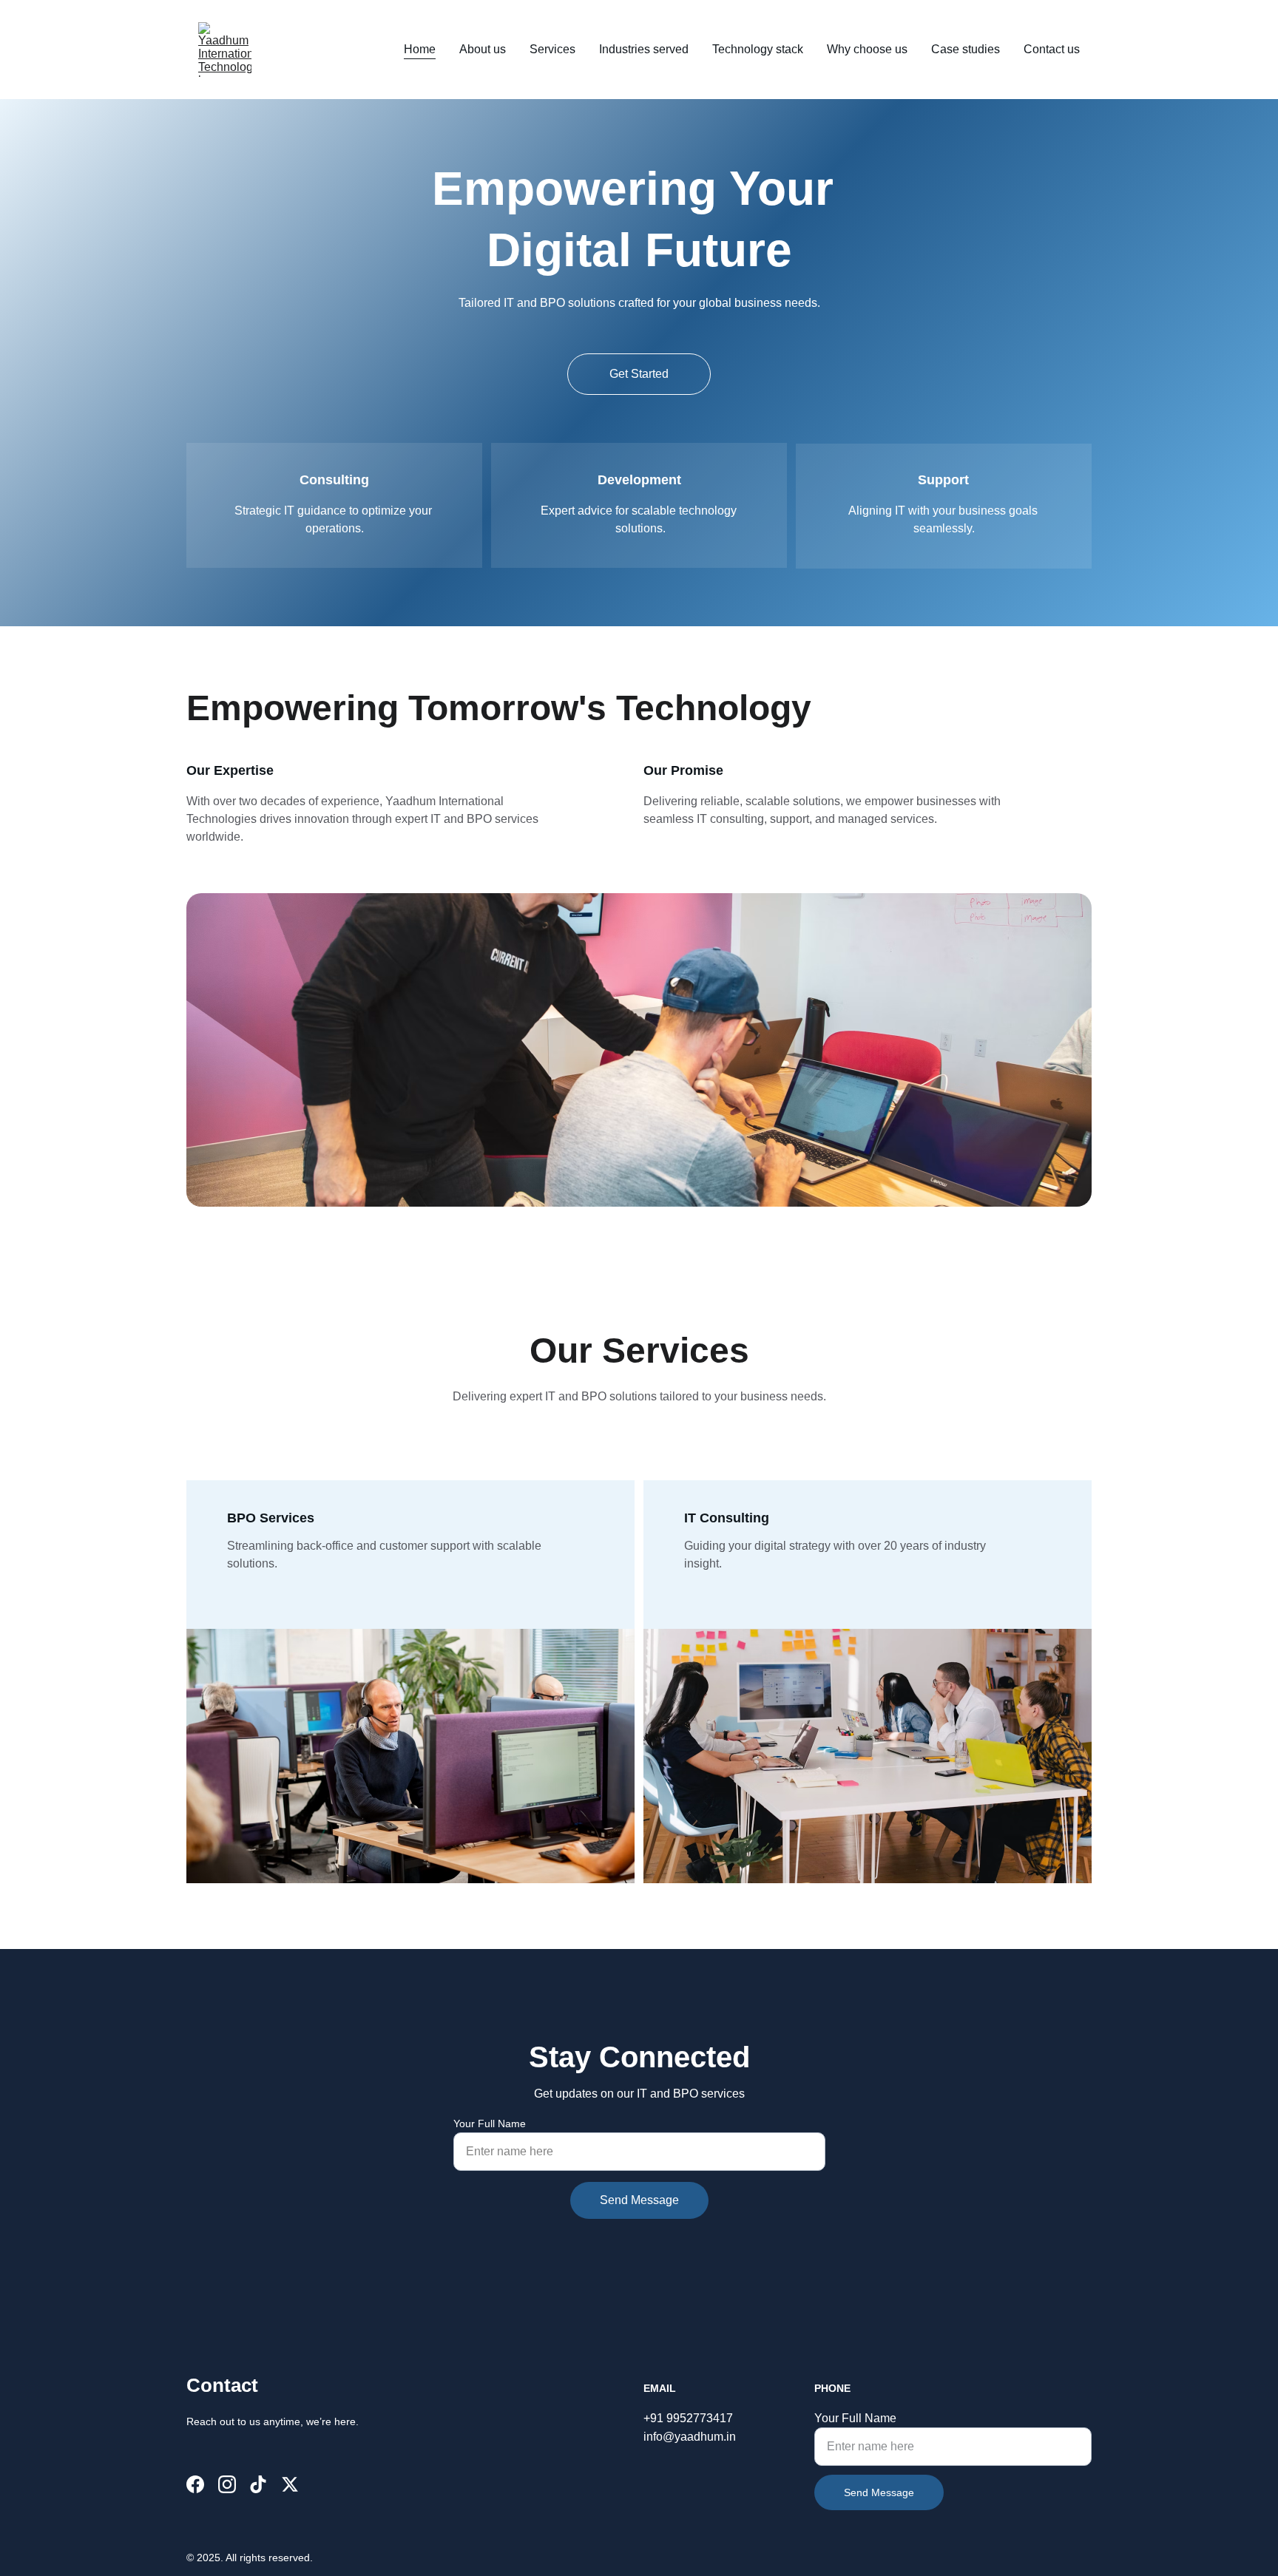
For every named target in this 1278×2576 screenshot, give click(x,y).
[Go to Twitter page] (290, 2484)
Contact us (1052, 49)
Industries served (644, 49)
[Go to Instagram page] (227, 2484)
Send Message (639, 2200)
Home (420, 49)
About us (483, 49)
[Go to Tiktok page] (258, 2484)
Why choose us (867, 49)
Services (552, 49)
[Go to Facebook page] (195, 2484)
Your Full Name (490, 2123)
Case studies (966, 49)
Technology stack (758, 49)
